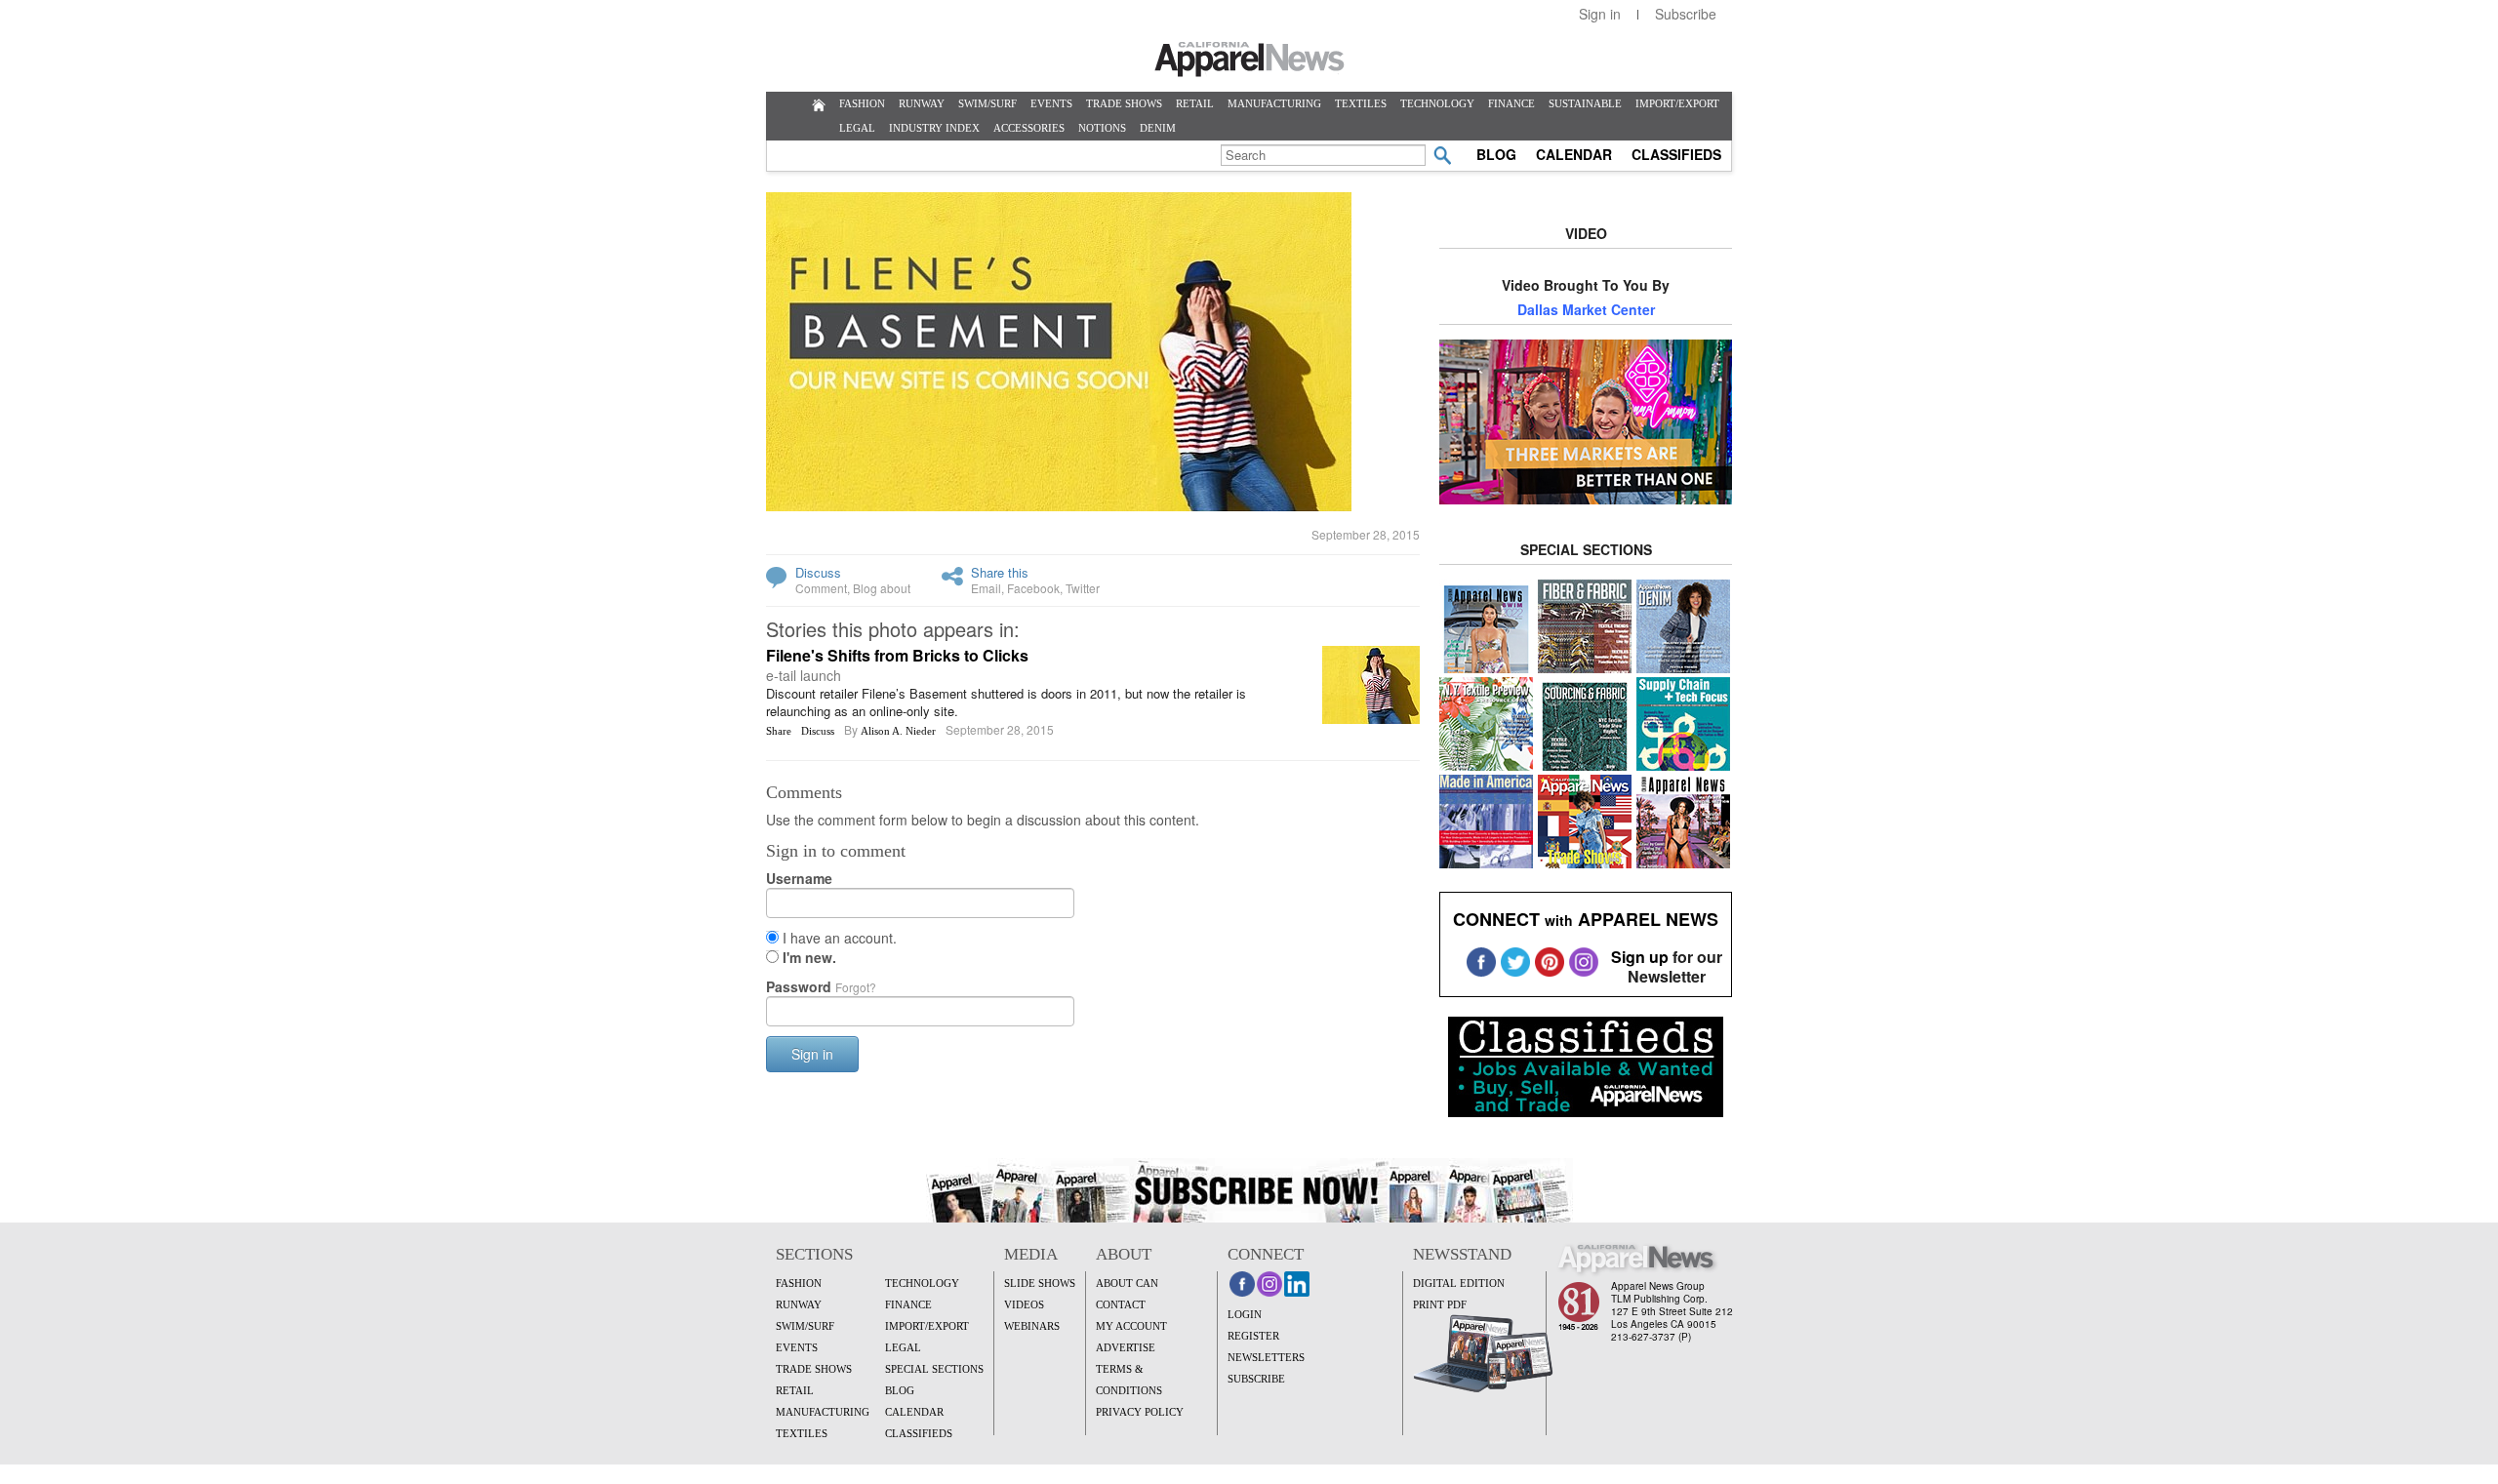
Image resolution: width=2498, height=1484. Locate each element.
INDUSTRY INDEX (934, 128)
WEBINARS (1032, 1326)
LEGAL (857, 128)
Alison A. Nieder (898, 731)
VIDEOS (1024, 1304)
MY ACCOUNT (1131, 1326)
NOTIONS (1102, 128)
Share (779, 731)
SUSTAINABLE (1585, 103)
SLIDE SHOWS (1040, 1283)
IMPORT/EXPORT (1677, 103)
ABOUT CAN (1127, 1283)
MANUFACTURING (1274, 103)
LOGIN (1245, 1314)
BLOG (1496, 154)
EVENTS (1051, 103)
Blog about (882, 588)
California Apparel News (1249, 60)
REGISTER (1253, 1336)
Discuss (818, 572)
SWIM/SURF (987, 103)
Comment (821, 588)
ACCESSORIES (1029, 128)
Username (799, 878)
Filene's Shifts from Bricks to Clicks (897, 655)
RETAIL (1195, 103)
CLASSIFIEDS (1676, 154)
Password (821, 986)
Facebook (1033, 588)
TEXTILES (1361, 103)
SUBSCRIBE (1256, 1379)
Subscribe (1686, 14)
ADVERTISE (1126, 1347)
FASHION (862, 103)
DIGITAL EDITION (1459, 1283)
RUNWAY (922, 103)
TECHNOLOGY (1437, 103)
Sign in (1600, 14)
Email (986, 588)
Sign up (1640, 957)
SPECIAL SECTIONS (934, 1369)
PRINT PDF (1440, 1304)
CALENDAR (1574, 154)
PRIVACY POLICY (1140, 1412)
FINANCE (1511, 103)
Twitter (1083, 588)
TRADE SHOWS (1124, 103)
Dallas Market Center (1586, 309)
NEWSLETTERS (1266, 1357)
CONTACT (1121, 1304)
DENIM (1158, 128)
